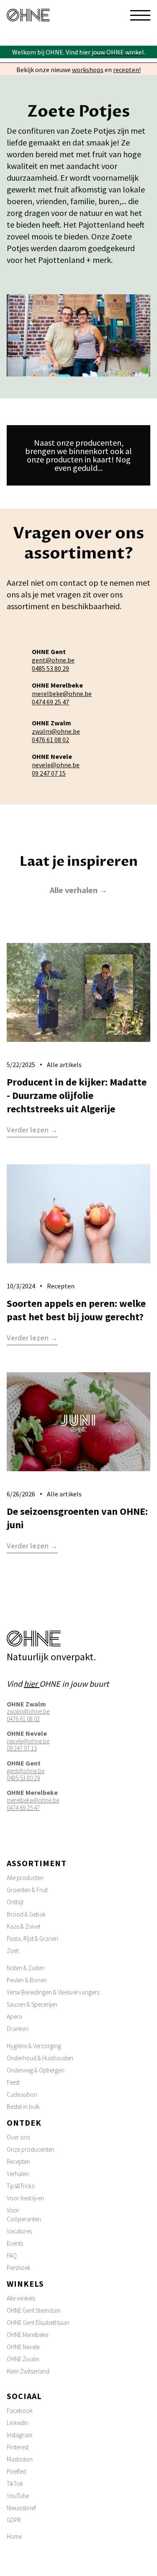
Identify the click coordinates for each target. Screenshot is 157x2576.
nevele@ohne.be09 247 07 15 (56, 769)
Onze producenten (31, 2149)
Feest (13, 2082)
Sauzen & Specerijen (32, 2004)
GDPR (14, 2520)
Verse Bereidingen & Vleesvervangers (53, 1992)
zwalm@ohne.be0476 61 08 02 (56, 735)
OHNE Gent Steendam (34, 2310)
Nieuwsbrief (21, 2508)
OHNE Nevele (23, 2347)
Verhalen (18, 2174)
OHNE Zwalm (23, 2359)
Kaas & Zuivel (23, 1926)
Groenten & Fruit (27, 1890)
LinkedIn (17, 2423)
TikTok (15, 2484)
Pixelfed (16, 2471)
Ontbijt (15, 1902)
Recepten (18, 2162)
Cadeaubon (22, 2094)
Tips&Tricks (21, 2186)
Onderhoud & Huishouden (40, 2058)
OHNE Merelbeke (27, 2335)
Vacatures (19, 2231)
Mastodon (20, 2459)
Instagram (19, 2435)
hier (32, 1684)
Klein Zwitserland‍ (28, 2371)
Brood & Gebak (26, 1914)
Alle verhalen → (79, 890)
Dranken (18, 2029)
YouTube (18, 2496)
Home (14, 2536)
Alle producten (25, 1878)
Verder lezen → (32, 1130)
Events (15, 2243)
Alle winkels (21, 2298)
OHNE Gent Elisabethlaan (38, 2323)
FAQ (12, 2255)
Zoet (13, 1951)
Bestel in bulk (23, 2107)
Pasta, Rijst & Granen (32, 1938)
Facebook (20, 2411)
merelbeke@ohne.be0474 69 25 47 (62, 698)
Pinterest (18, 2447)
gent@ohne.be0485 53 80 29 (53, 664)
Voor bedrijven (25, 2198)
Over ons (18, 2137)
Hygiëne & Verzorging (34, 2046)
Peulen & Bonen (27, 1980)
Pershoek (19, 2268)
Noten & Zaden (26, 1968)
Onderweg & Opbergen (36, 2070)
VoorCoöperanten (24, 2215)
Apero (14, 2016)
